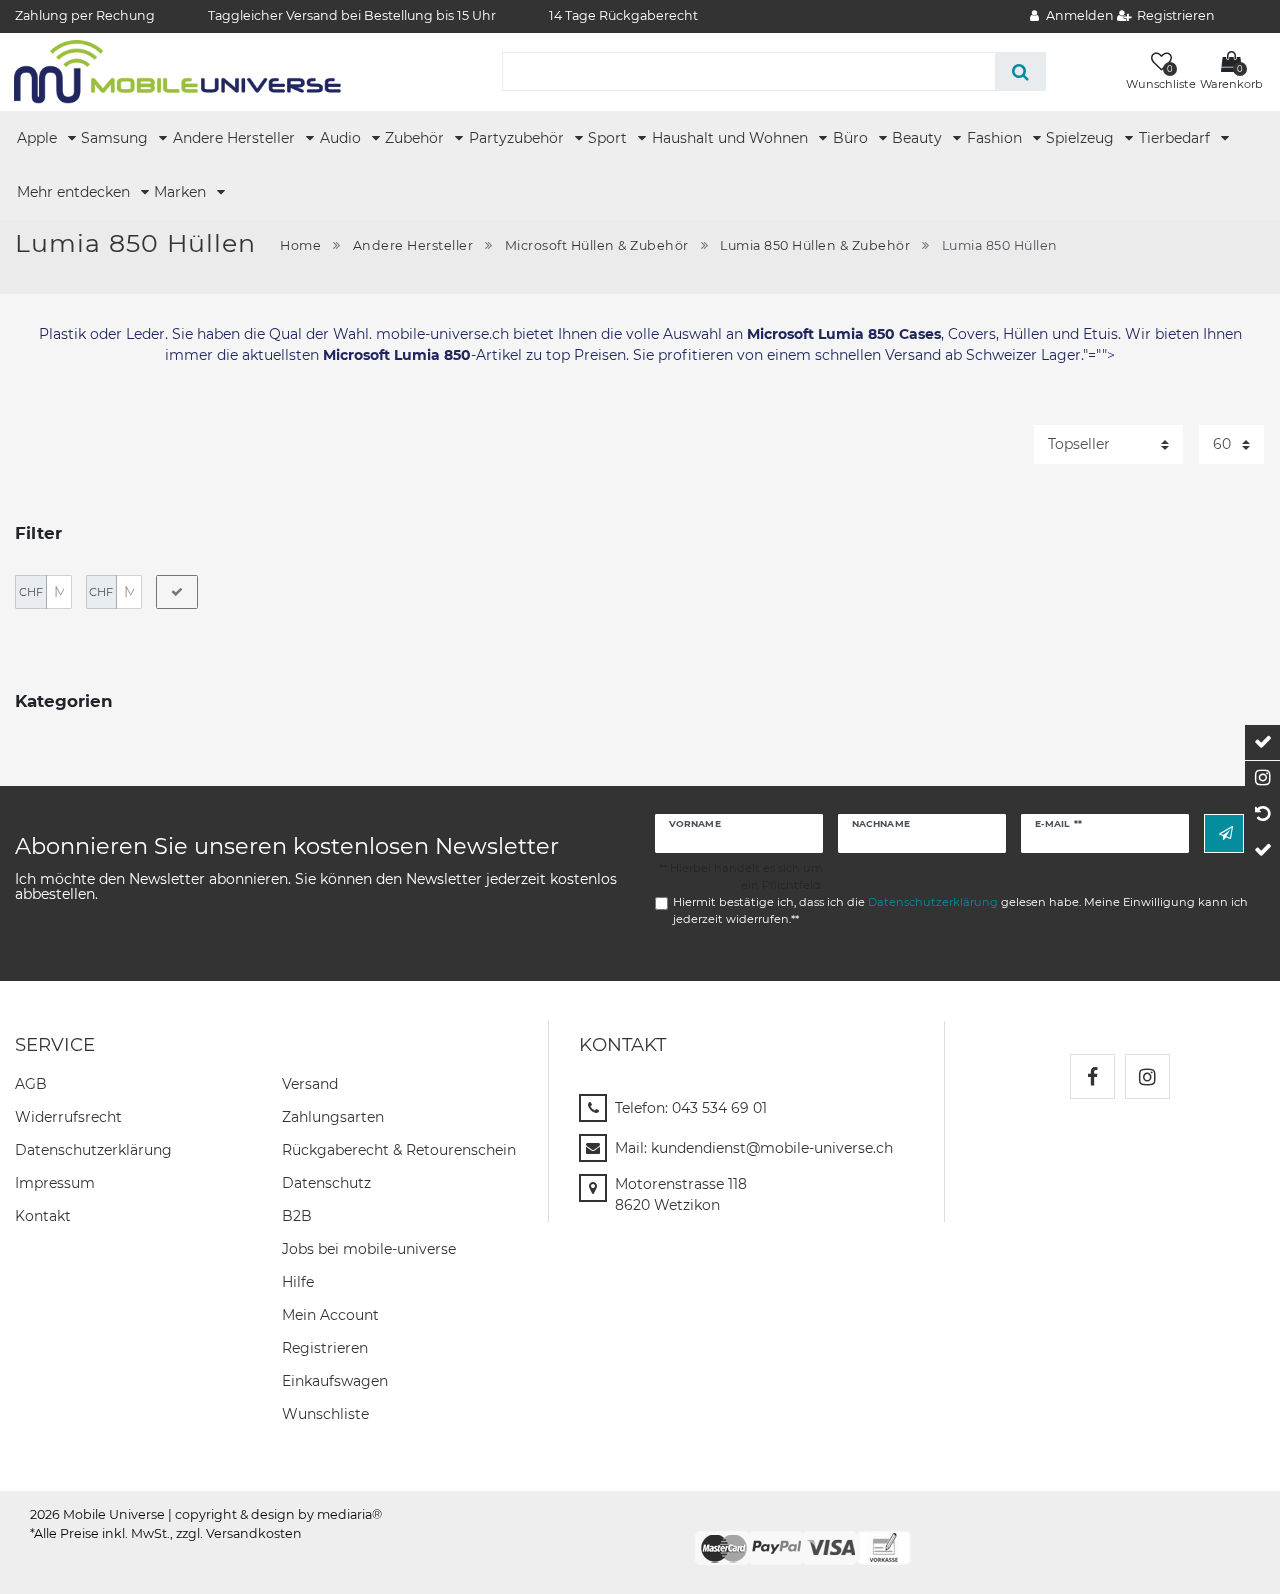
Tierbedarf (1176, 138)
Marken (182, 192)
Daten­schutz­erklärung (93, 1150)
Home (300, 245)
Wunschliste (325, 1414)
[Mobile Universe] (177, 71)
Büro (852, 138)
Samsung (116, 138)
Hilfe (298, 1282)
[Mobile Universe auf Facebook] (1092, 1076)
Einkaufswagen (335, 1381)
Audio (342, 138)
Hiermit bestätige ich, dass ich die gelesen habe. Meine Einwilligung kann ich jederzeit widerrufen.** (960, 910)
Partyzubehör (518, 138)
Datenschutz (326, 1183)
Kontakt (43, 1216)
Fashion (996, 138)
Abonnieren (1224, 833)
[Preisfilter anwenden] (177, 592)
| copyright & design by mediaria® (275, 1514)
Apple (39, 138)
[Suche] (1020, 71)
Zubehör (416, 138)
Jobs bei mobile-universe (369, 1249)
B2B (297, 1216)
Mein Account (330, 1315)
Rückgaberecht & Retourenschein (399, 1150)
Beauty (919, 138)
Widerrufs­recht (68, 1117)
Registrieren (325, 1348)
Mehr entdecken (75, 192)
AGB (31, 1084)
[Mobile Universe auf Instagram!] (1147, 1076)
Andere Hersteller (236, 138)
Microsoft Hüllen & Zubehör (597, 245)
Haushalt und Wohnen (732, 138)
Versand (310, 1084)
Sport (609, 138)
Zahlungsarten (333, 1117)
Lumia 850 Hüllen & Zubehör (815, 245)
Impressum (55, 1183)
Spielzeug (1082, 138)
